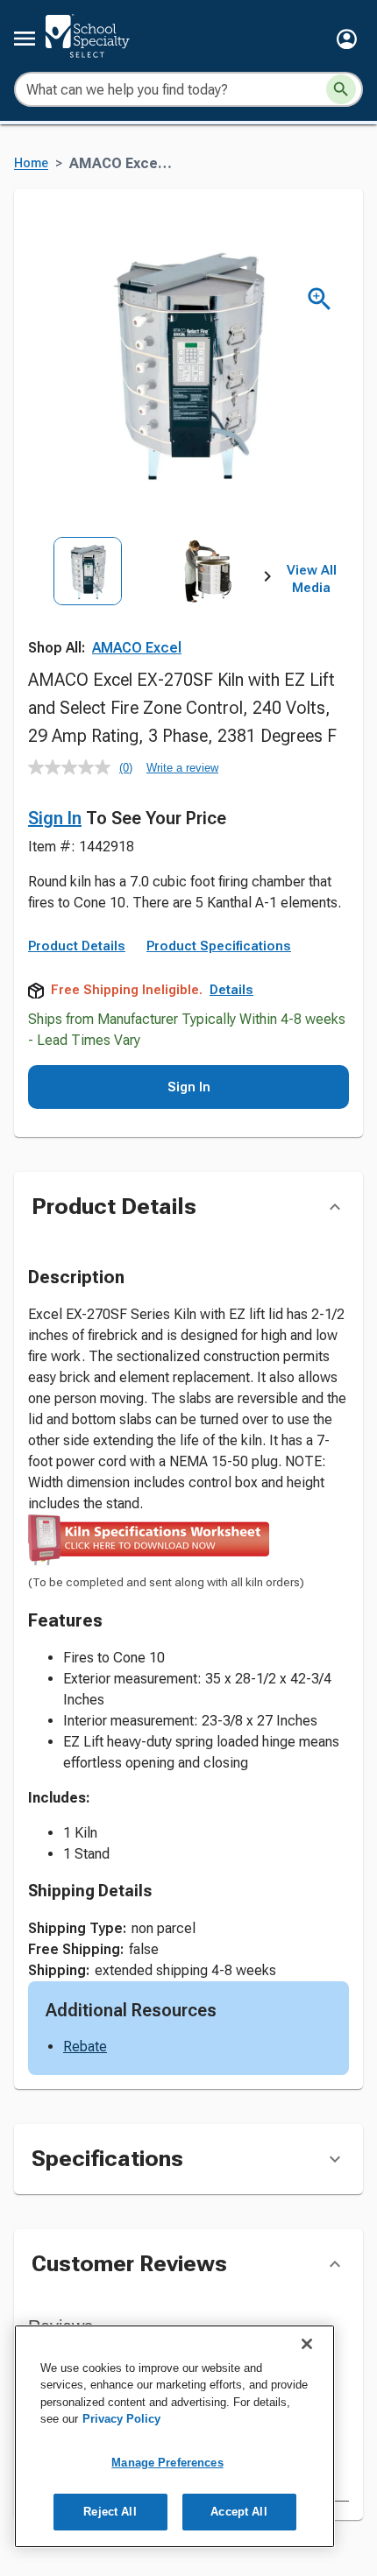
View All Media (312, 579)
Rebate (85, 2047)
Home (31, 163)
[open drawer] (25, 39)
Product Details (77, 946)
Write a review (182, 768)
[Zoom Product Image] (320, 299)
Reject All (110, 2512)
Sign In (55, 818)
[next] (267, 580)
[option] (88, 610)
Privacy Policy (121, 2419)
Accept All (238, 2512)
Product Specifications (219, 946)
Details (231, 990)
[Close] (307, 2344)
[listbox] (148, 610)
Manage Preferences (167, 2463)
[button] (347, 39)
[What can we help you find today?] (341, 89)
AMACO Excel (137, 648)
